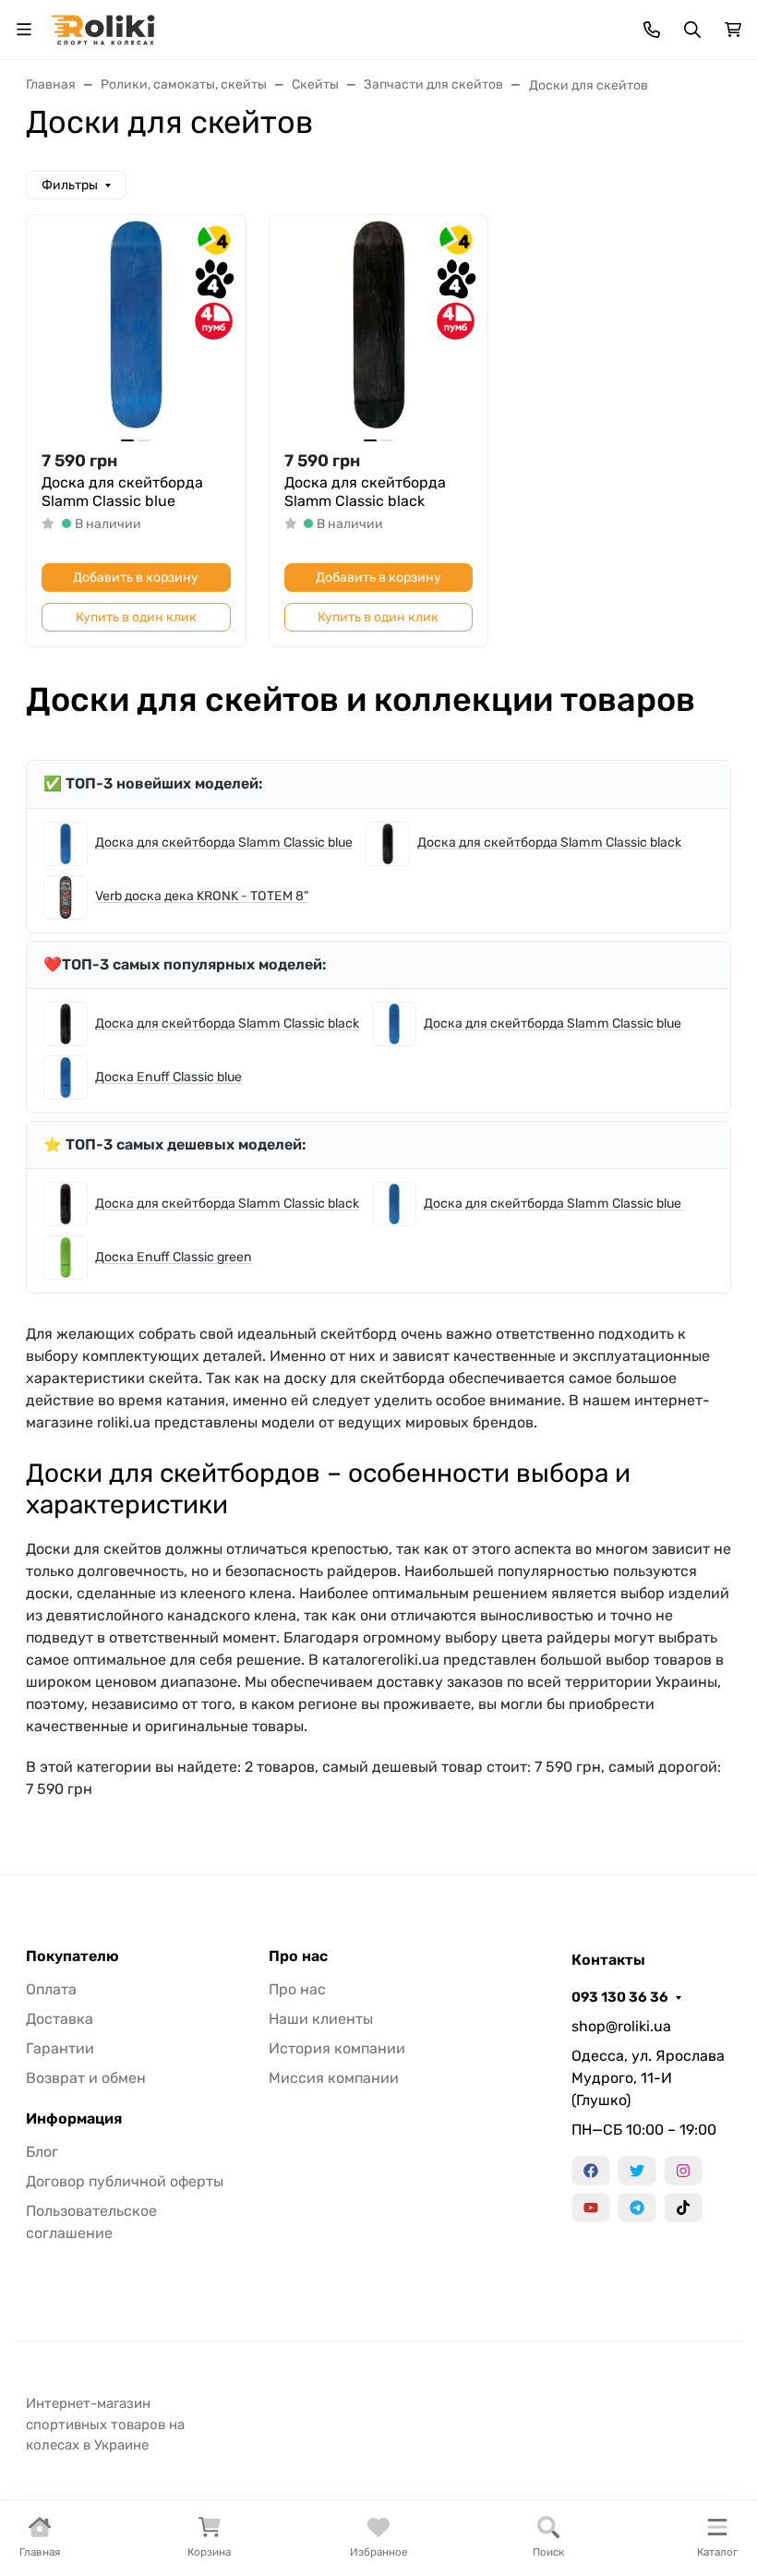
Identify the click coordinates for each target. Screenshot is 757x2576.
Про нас (298, 1956)
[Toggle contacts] (652, 30)
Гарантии (60, 2048)
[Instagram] (683, 2171)
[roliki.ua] (103, 28)
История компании (337, 2048)
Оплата (51, 1989)
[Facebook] (591, 2171)
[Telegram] (637, 2208)
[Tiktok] (683, 2208)
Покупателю (72, 1956)
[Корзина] (733, 30)
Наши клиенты (321, 2019)
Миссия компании (334, 2078)
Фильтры (70, 185)
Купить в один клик (136, 617)
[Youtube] (591, 2208)
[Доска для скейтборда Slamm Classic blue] (136, 325)
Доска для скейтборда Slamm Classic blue (122, 492)
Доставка (60, 2019)
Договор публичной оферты (125, 2181)
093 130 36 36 (620, 1997)
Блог (42, 2152)
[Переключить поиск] (692, 30)
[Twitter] (637, 2171)
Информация (74, 2119)
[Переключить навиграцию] (24, 30)
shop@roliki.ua (621, 2026)
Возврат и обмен (86, 2078)
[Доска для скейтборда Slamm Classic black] (379, 325)
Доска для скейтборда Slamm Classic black (365, 492)
